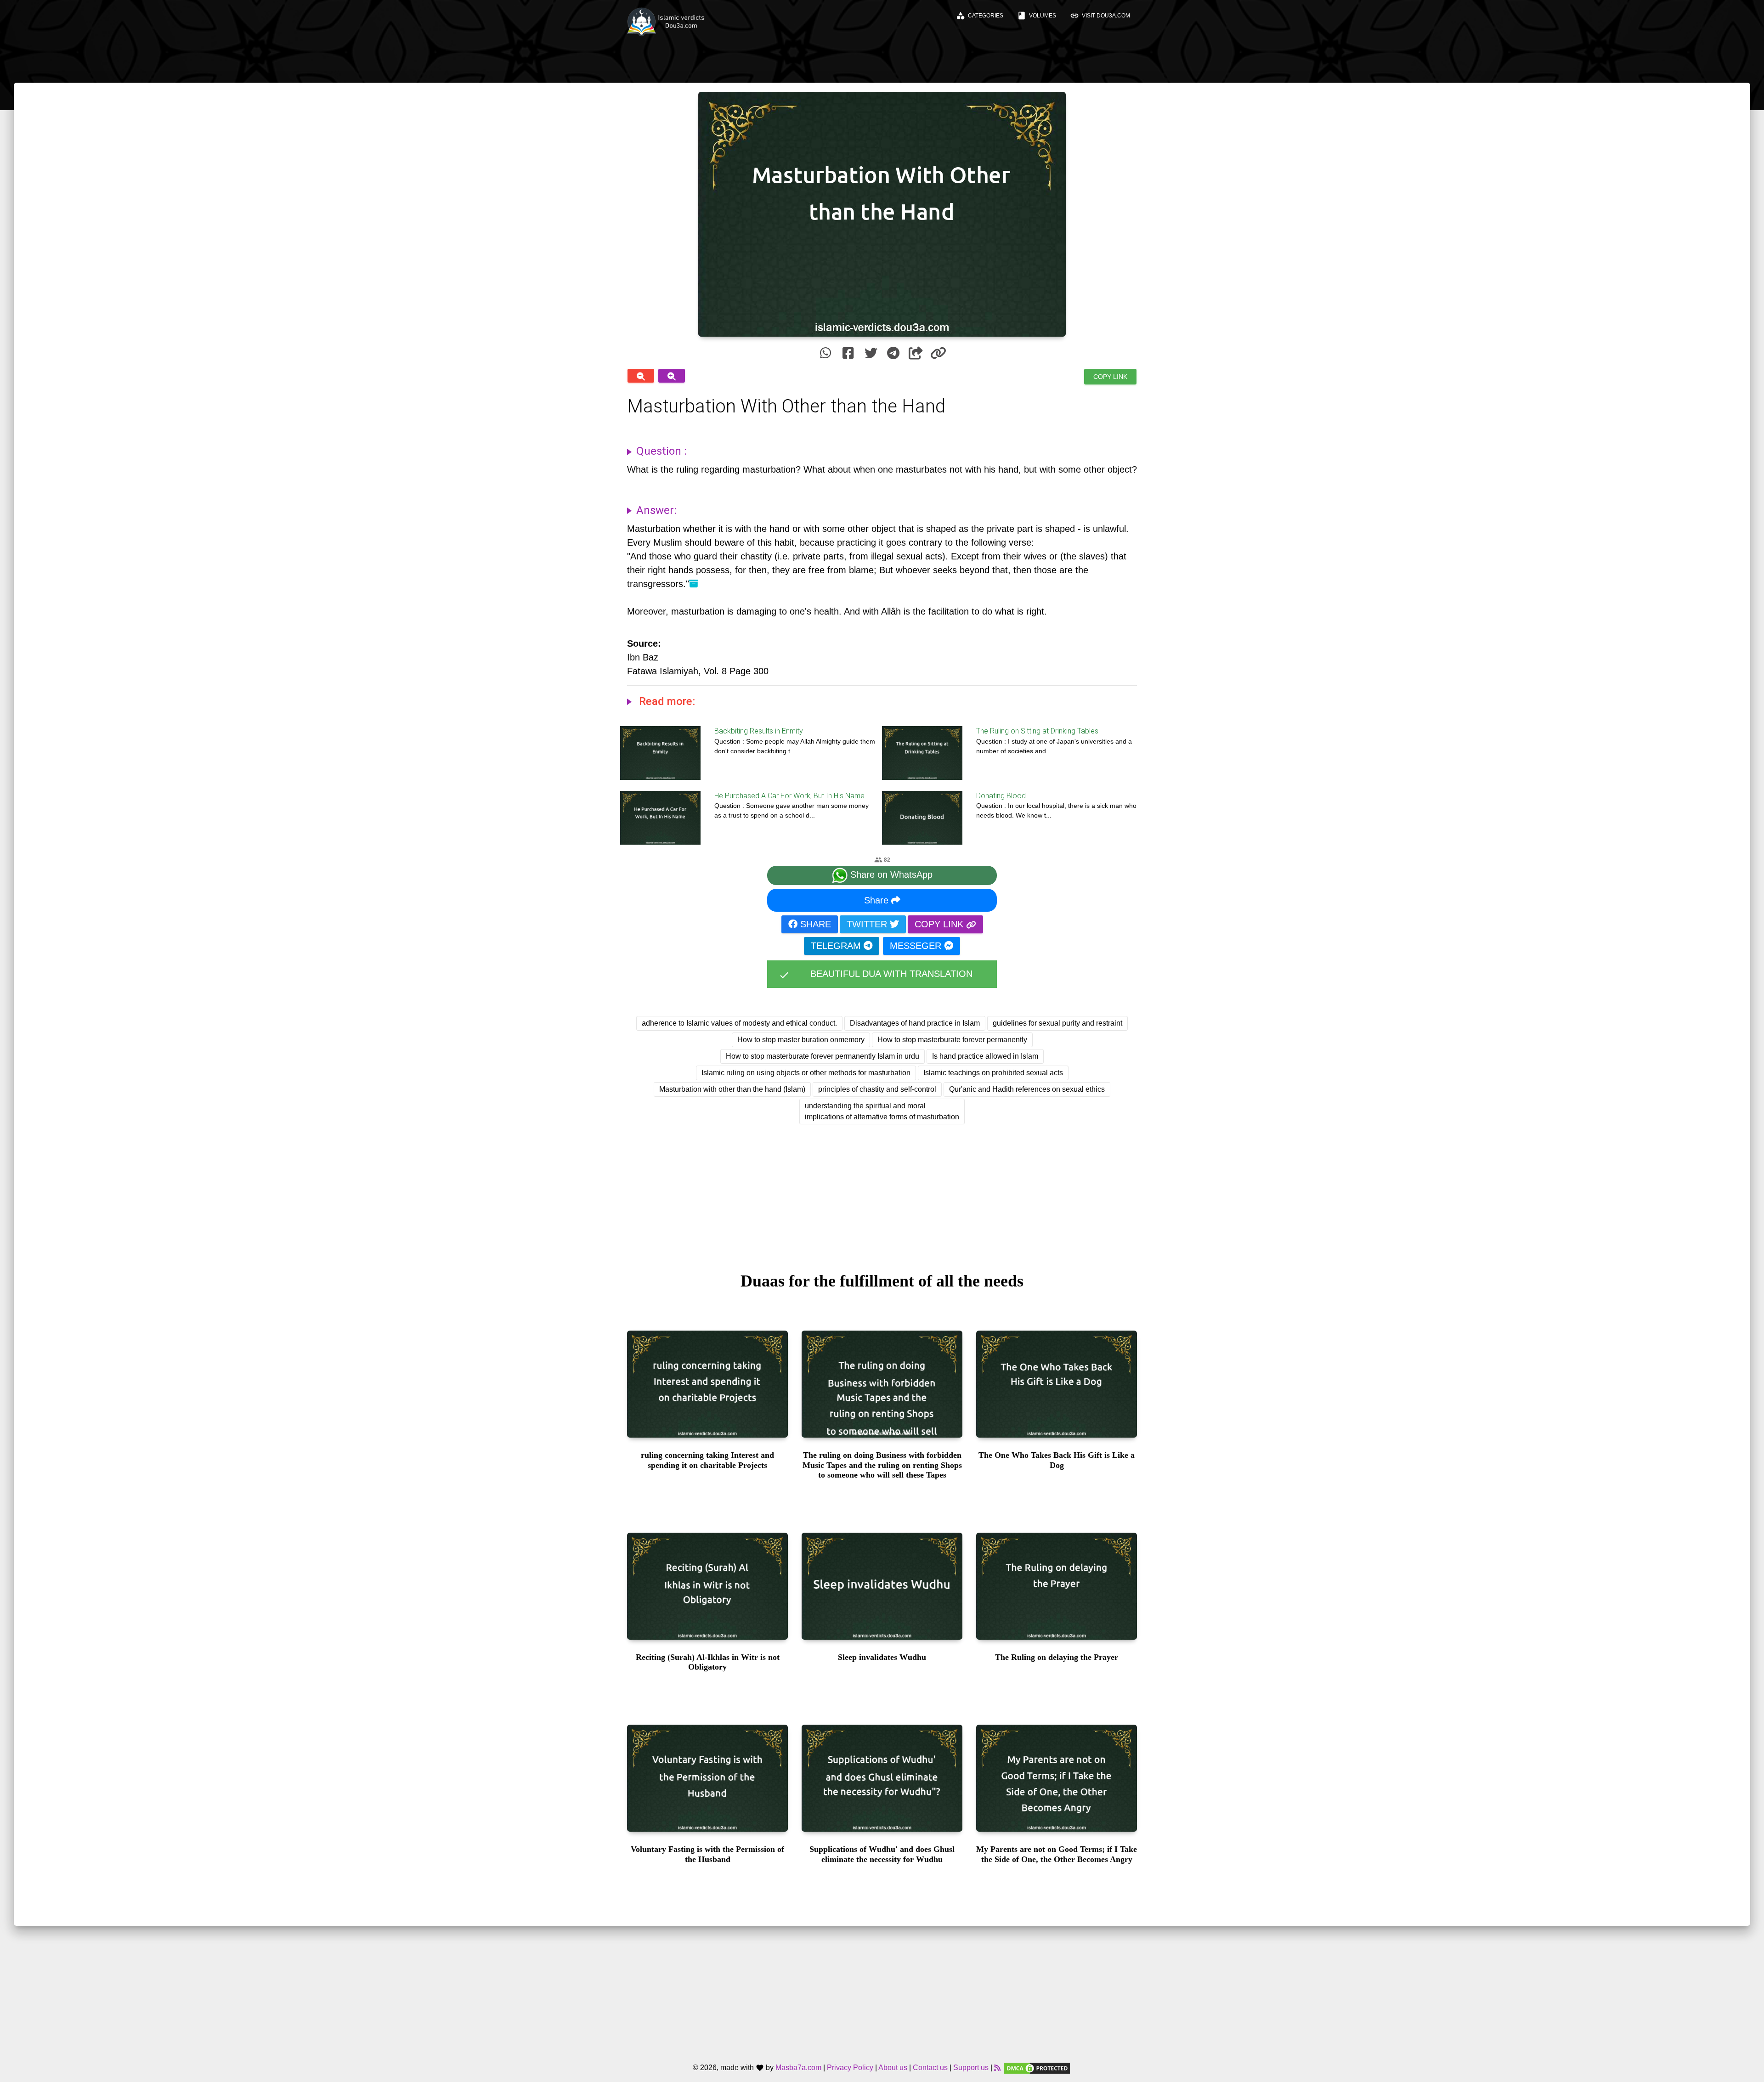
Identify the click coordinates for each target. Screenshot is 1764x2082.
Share (878, 900)
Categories (980, 16)
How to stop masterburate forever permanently (952, 1040)
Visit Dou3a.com (1100, 16)
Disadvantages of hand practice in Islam (915, 1023)
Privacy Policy (850, 2068)
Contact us (930, 2068)
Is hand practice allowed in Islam (985, 1056)
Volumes (1037, 16)
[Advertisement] (882, 1190)
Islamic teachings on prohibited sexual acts (993, 1073)
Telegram (837, 946)
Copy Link (1110, 377)
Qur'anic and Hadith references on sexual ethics (1027, 1089)
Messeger (917, 946)
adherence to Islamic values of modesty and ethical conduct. (739, 1023)
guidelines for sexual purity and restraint (1057, 1023)
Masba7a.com (798, 2068)
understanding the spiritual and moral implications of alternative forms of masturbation (882, 1111)
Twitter (868, 924)
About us (893, 2068)
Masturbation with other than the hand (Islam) (732, 1089)
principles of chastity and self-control (877, 1089)
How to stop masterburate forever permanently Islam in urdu (823, 1056)
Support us (971, 2068)
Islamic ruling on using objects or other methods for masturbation (806, 1073)
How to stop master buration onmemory (801, 1040)
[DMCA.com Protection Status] (1037, 2068)
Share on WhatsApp (890, 875)
